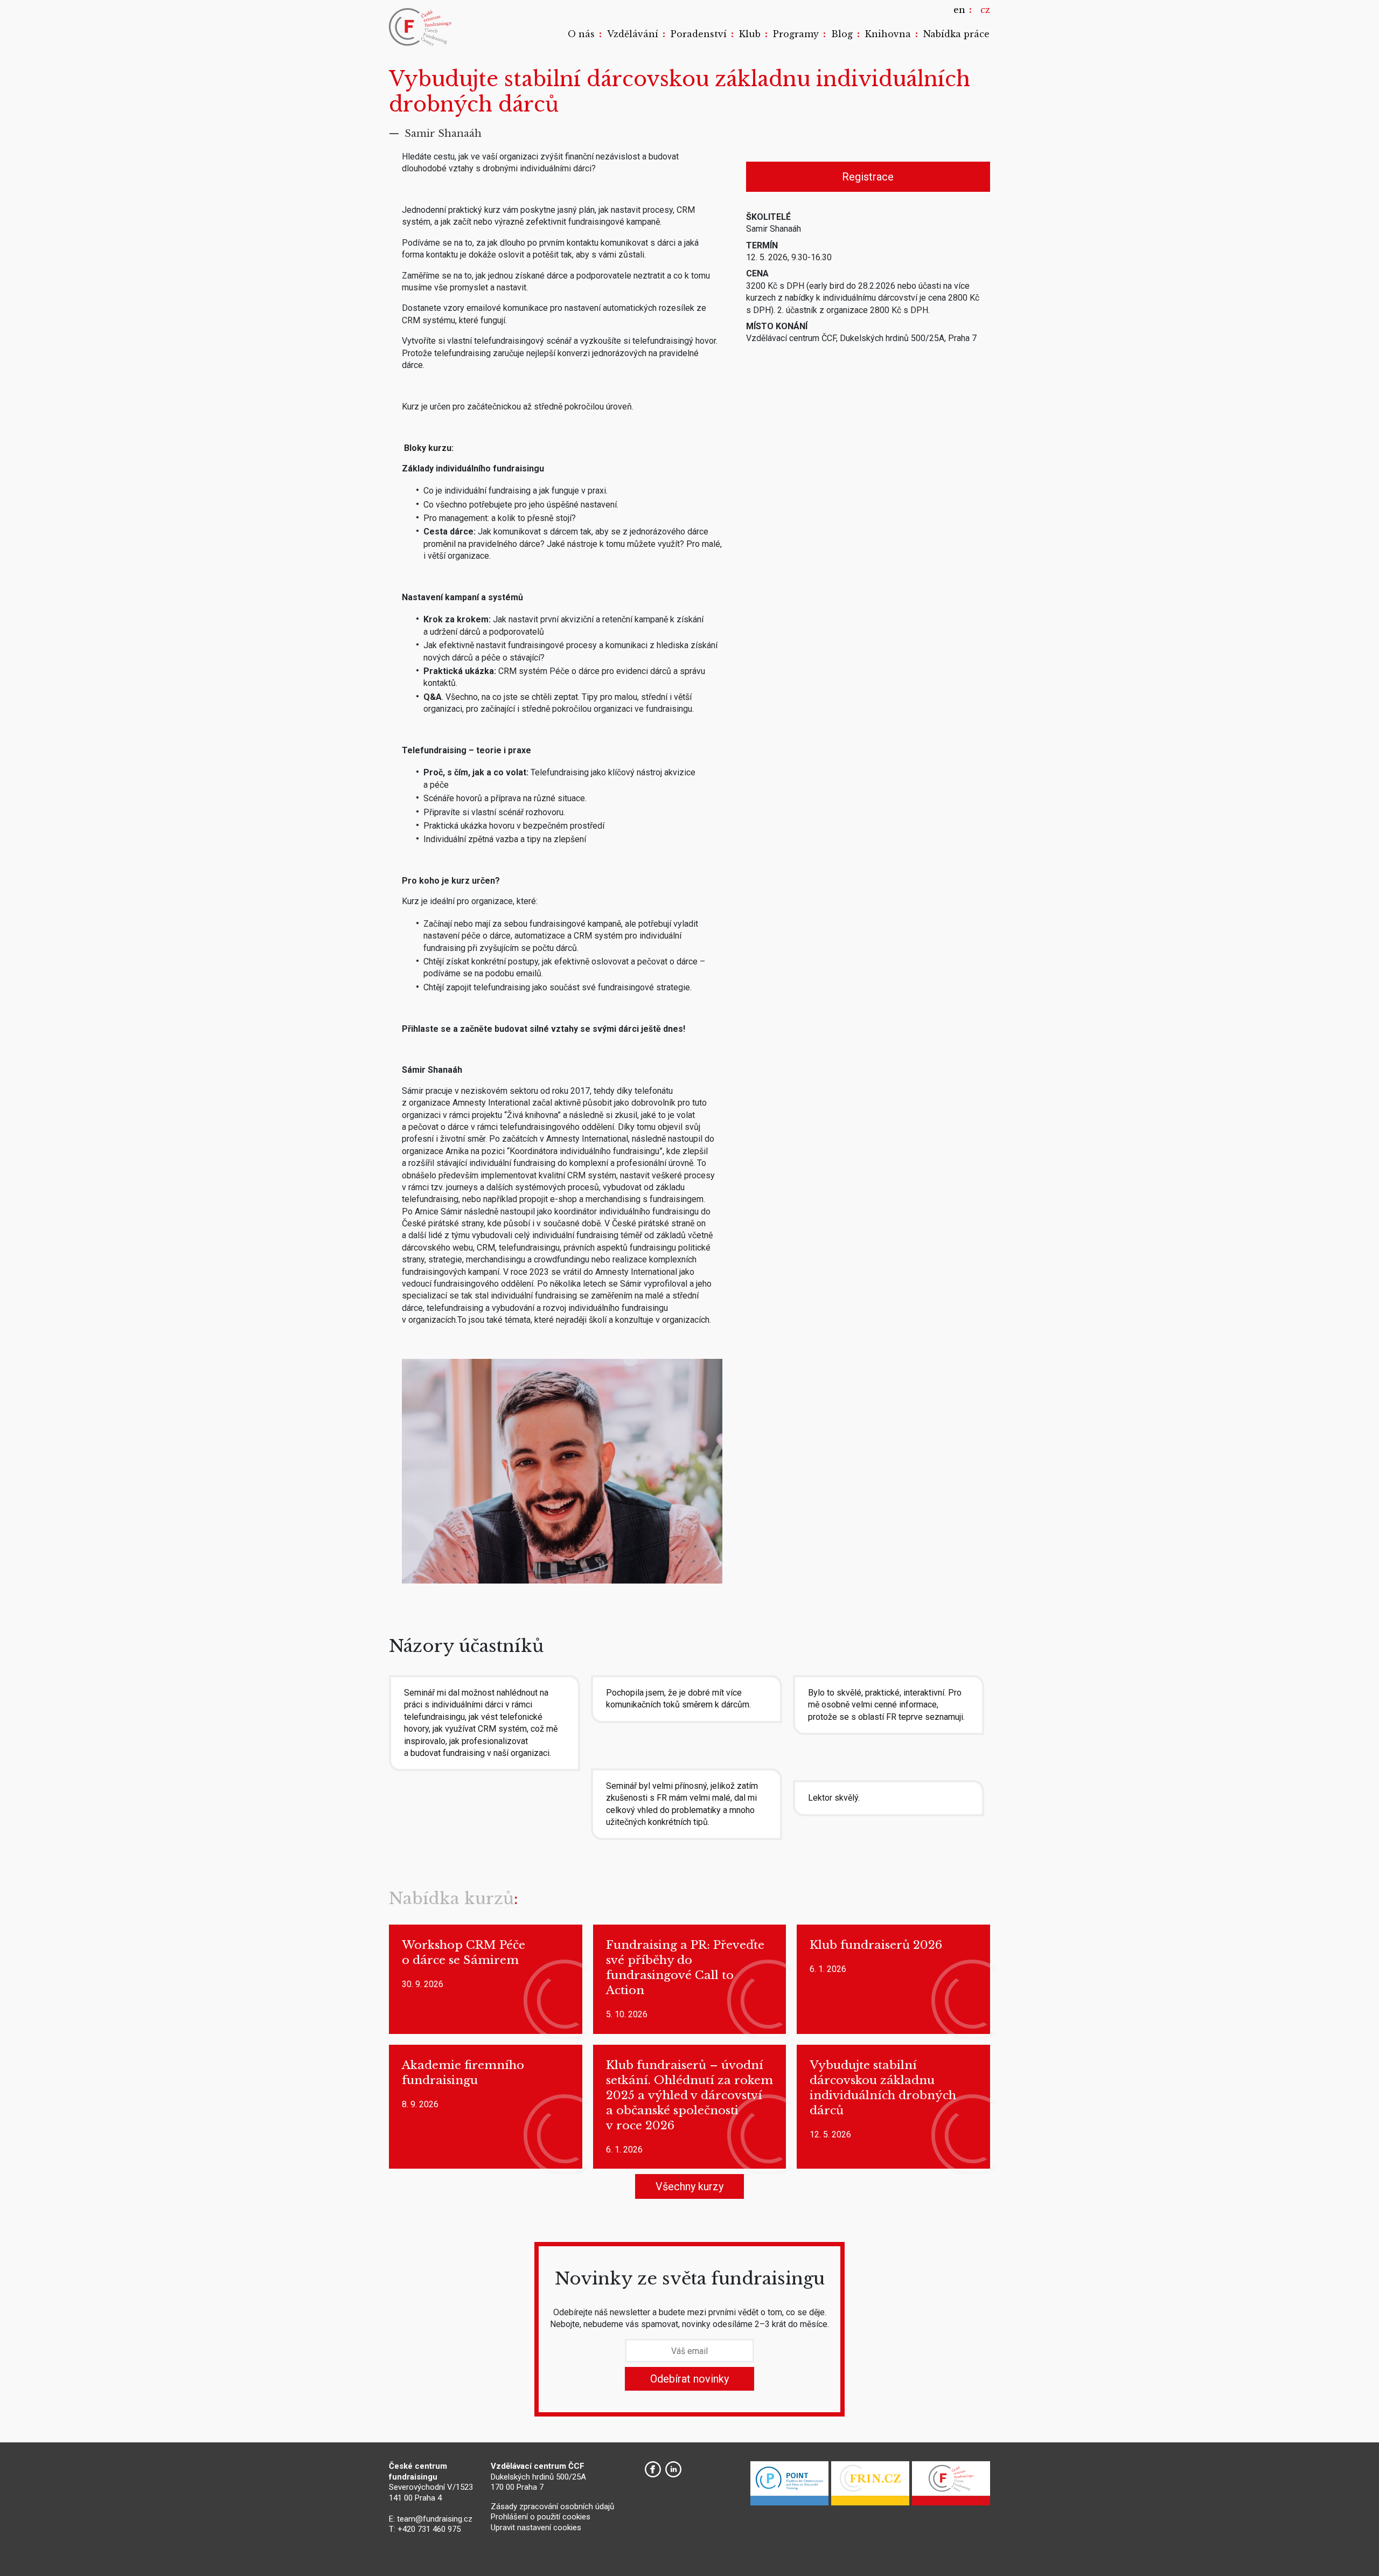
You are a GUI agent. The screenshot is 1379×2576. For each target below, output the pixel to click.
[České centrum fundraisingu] (421, 27)
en (959, 10)
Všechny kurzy (689, 2186)
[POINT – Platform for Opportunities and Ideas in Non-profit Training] (789, 2486)
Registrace (868, 177)
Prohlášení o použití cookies (541, 2517)
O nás (581, 34)
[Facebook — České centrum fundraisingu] (653, 2469)
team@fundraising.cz (435, 2519)
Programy (796, 34)
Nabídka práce (956, 34)
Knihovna (888, 34)
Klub (750, 34)
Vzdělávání (633, 34)
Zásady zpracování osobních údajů (552, 2506)
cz (985, 10)
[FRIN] (870, 2486)
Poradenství (699, 34)
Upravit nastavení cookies (536, 2528)
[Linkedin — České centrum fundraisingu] (673, 2469)
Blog (842, 34)
